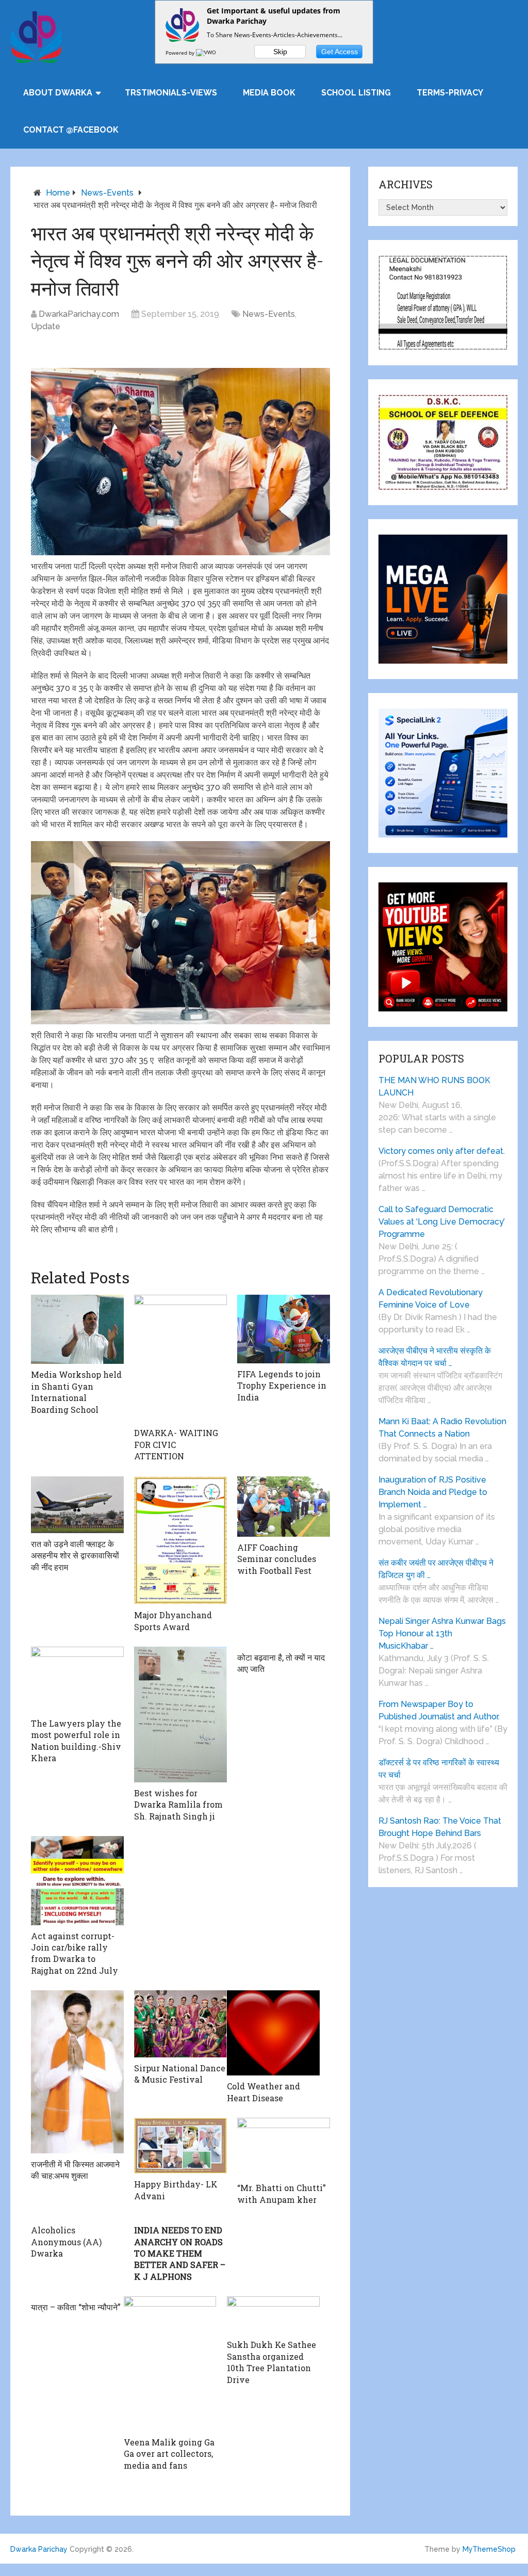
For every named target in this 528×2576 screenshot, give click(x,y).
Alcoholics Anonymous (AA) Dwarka (66, 2242)
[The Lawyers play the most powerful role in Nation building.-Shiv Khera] (77, 1680)
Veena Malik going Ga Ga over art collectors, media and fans (169, 2454)
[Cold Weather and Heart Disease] (273, 2033)
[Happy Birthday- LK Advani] (180, 2146)
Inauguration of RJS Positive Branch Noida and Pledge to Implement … (433, 1492)
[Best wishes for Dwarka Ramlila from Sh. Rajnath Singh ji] (180, 1714)
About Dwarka (58, 93)
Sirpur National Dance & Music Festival (180, 2074)
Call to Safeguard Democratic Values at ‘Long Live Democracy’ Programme (442, 1222)
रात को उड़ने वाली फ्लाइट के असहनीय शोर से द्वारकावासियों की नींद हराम (75, 1555)
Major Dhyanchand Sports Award (173, 1621)
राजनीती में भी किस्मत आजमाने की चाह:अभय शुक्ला (75, 2170)
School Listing (356, 93)
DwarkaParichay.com (79, 314)
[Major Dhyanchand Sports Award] (180, 1541)
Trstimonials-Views (171, 93)
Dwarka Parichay (39, 2549)
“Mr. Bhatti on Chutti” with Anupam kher (282, 2193)
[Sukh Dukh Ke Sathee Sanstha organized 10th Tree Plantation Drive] (273, 2315)
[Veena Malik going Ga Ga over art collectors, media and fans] (170, 2364)
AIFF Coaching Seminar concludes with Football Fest (277, 1559)
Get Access (340, 52)
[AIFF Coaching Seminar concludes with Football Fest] (284, 1507)
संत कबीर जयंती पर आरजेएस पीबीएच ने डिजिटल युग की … (436, 1569)
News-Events (107, 193)
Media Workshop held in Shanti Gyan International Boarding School (76, 1392)
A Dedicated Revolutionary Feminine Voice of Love (431, 1299)
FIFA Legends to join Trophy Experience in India (282, 1386)
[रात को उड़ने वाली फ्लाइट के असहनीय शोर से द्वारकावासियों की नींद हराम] (77, 1505)
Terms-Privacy (450, 93)
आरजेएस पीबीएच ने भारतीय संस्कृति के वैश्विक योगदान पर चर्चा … (435, 1357)
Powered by (181, 53)
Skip (280, 52)
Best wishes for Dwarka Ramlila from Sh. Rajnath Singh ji (178, 1805)
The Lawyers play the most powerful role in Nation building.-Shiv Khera (76, 1741)
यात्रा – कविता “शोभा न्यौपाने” (76, 2307)
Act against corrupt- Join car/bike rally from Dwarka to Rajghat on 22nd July (75, 1953)
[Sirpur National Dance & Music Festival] (180, 2024)
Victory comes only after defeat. (442, 1151)
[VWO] (207, 53)
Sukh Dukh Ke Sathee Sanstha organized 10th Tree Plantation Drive (271, 2362)
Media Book (269, 93)
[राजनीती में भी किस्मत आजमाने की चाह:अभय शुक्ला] (77, 2072)
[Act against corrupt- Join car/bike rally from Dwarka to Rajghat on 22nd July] (77, 1881)
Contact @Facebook (71, 130)
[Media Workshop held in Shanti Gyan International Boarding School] (77, 1330)
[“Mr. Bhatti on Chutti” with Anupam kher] (284, 2147)
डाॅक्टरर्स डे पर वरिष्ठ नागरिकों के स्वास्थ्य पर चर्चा (439, 1769)
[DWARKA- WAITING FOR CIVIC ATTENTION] (180, 1359)
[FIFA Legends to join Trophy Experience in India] (284, 1329)
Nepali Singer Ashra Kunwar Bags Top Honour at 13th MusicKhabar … (442, 1633)
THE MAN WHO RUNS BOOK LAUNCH (434, 1086)
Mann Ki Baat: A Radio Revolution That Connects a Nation (442, 1428)
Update (46, 326)
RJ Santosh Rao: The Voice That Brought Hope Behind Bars (440, 1827)
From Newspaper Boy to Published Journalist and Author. (439, 1710)
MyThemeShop (489, 2549)
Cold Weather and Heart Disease (263, 2092)
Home (58, 193)
